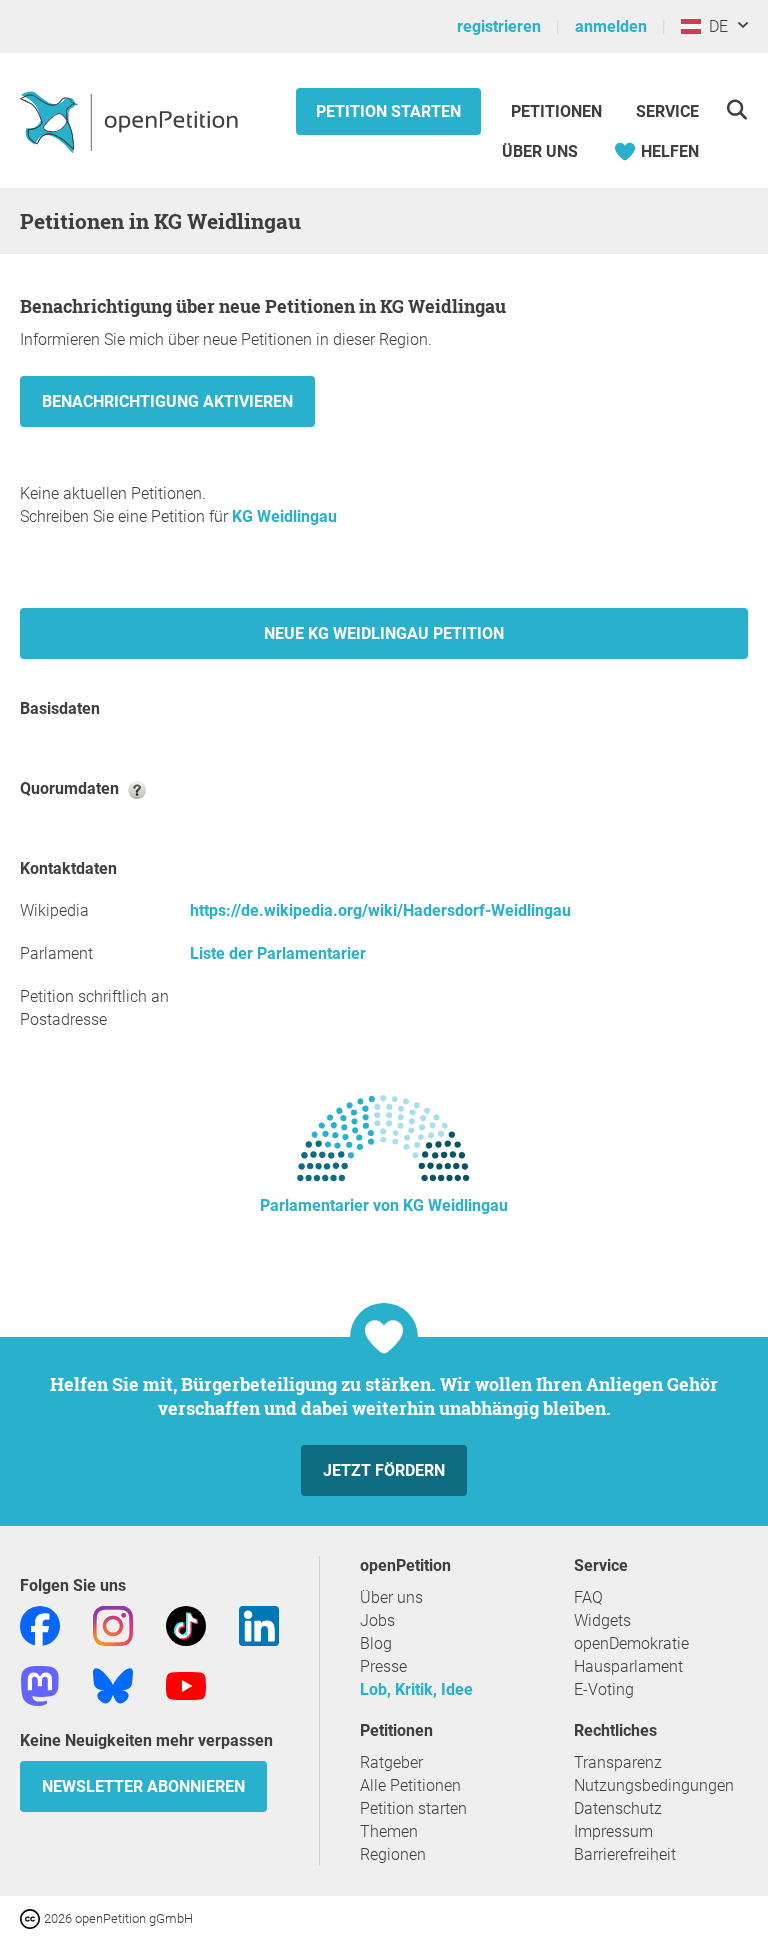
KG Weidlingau (284, 516)
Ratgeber (391, 1762)
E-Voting (604, 1689)
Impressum (613, 1831)
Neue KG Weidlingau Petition (384, 633)
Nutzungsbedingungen (654, 1785)
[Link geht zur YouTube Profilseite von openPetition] (186, 1684)
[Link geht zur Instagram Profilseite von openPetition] (113, 1624)
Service (667, 111)
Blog (376, 1643)
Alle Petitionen (410, 1785)
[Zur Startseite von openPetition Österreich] (131, 121)
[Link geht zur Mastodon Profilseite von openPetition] (40, 1684)
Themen (389, 1831)
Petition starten (388, 111)
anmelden (611, 26)
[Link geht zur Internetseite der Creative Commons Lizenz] (32, 1917)
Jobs (377, 1620)
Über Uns (540, 151)
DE (714, 26)
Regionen (393, 1854)
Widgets (602, 1620)
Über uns (391, 1597)
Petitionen (558, 111)
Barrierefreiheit (625, 1854)
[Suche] (736, 109)
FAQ (588, 1597)
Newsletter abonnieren (143, 1786)
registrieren (499, 26)
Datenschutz (618, 1808)
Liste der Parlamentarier (278, 953)
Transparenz (618, 1762)
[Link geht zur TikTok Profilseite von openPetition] (186, 1624)
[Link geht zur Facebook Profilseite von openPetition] (40, 1624)
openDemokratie (631, 1643)
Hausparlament (628, 1666)
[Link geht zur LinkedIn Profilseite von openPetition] (259, 1624)
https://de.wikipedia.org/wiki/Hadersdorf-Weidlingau (380, 910)
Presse (383, 1666)
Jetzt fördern (384, 1470)
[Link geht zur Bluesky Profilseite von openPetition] (113, 1684)
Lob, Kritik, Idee (416, 1689)
